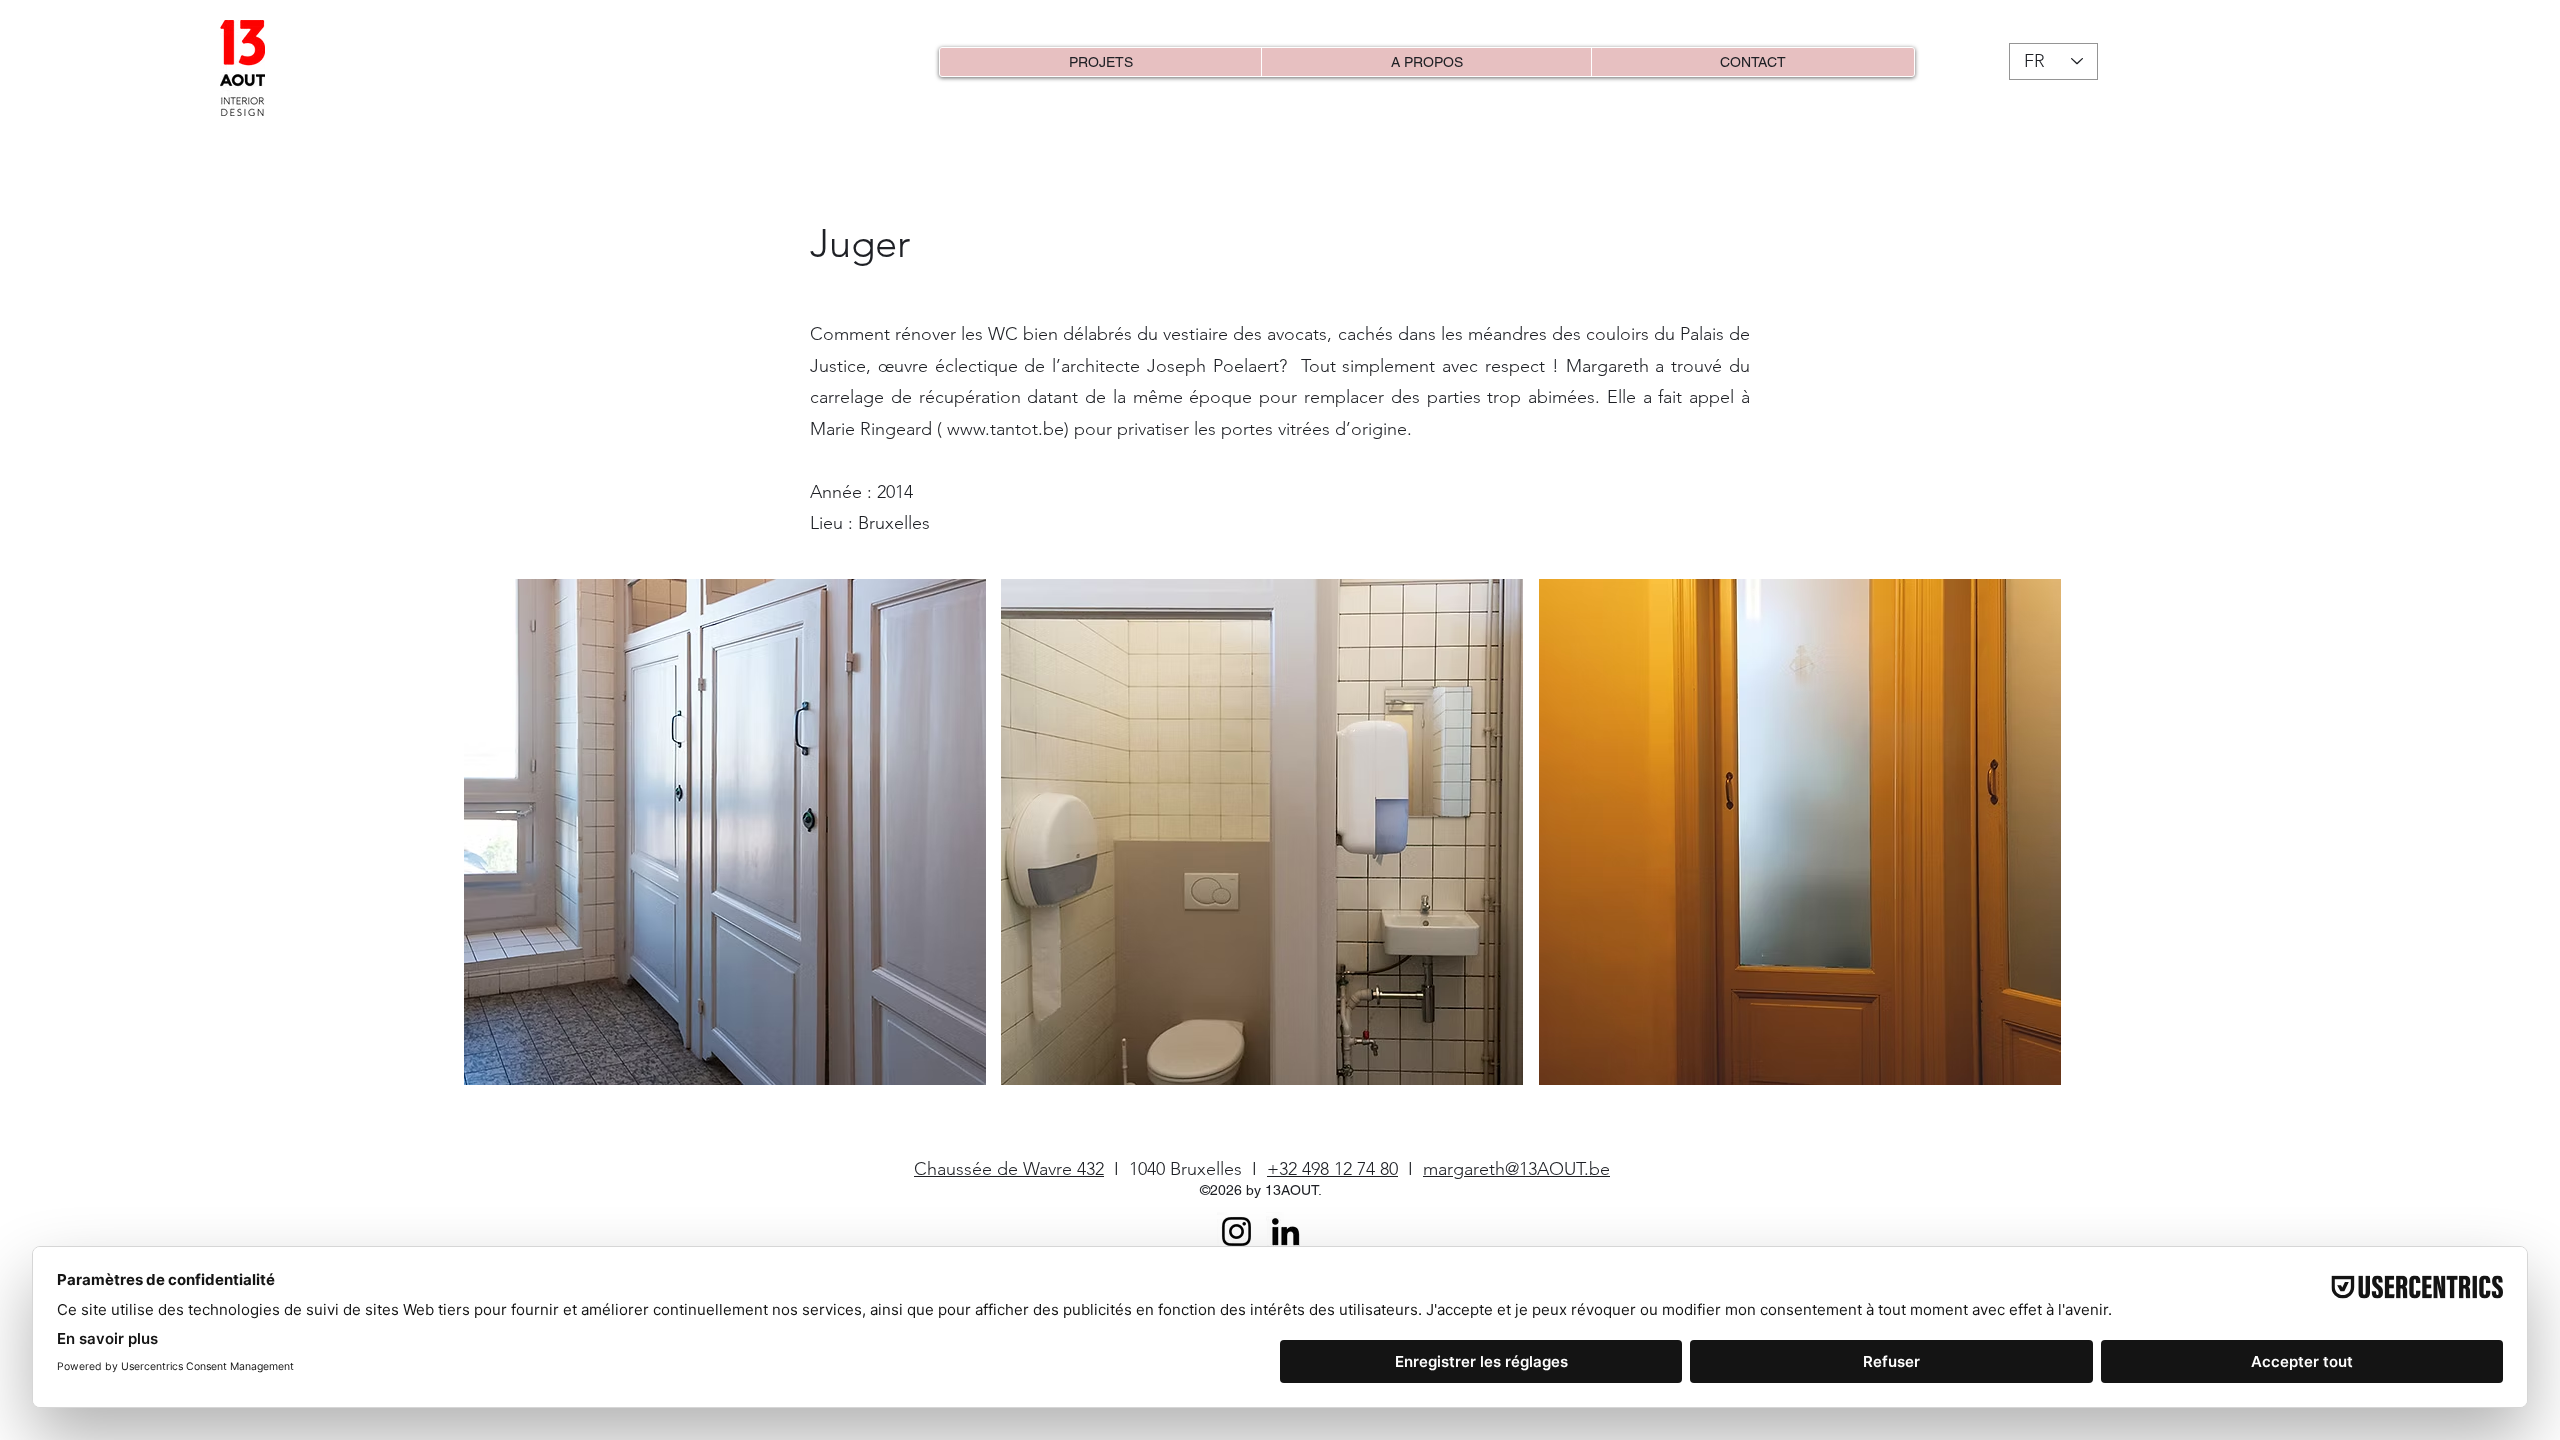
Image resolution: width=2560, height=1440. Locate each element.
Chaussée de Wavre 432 (1009, 1169)
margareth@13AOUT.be (1516, 1169)
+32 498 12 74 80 (1332, 1169)
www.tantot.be (1005, 429)
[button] (725, 832)
